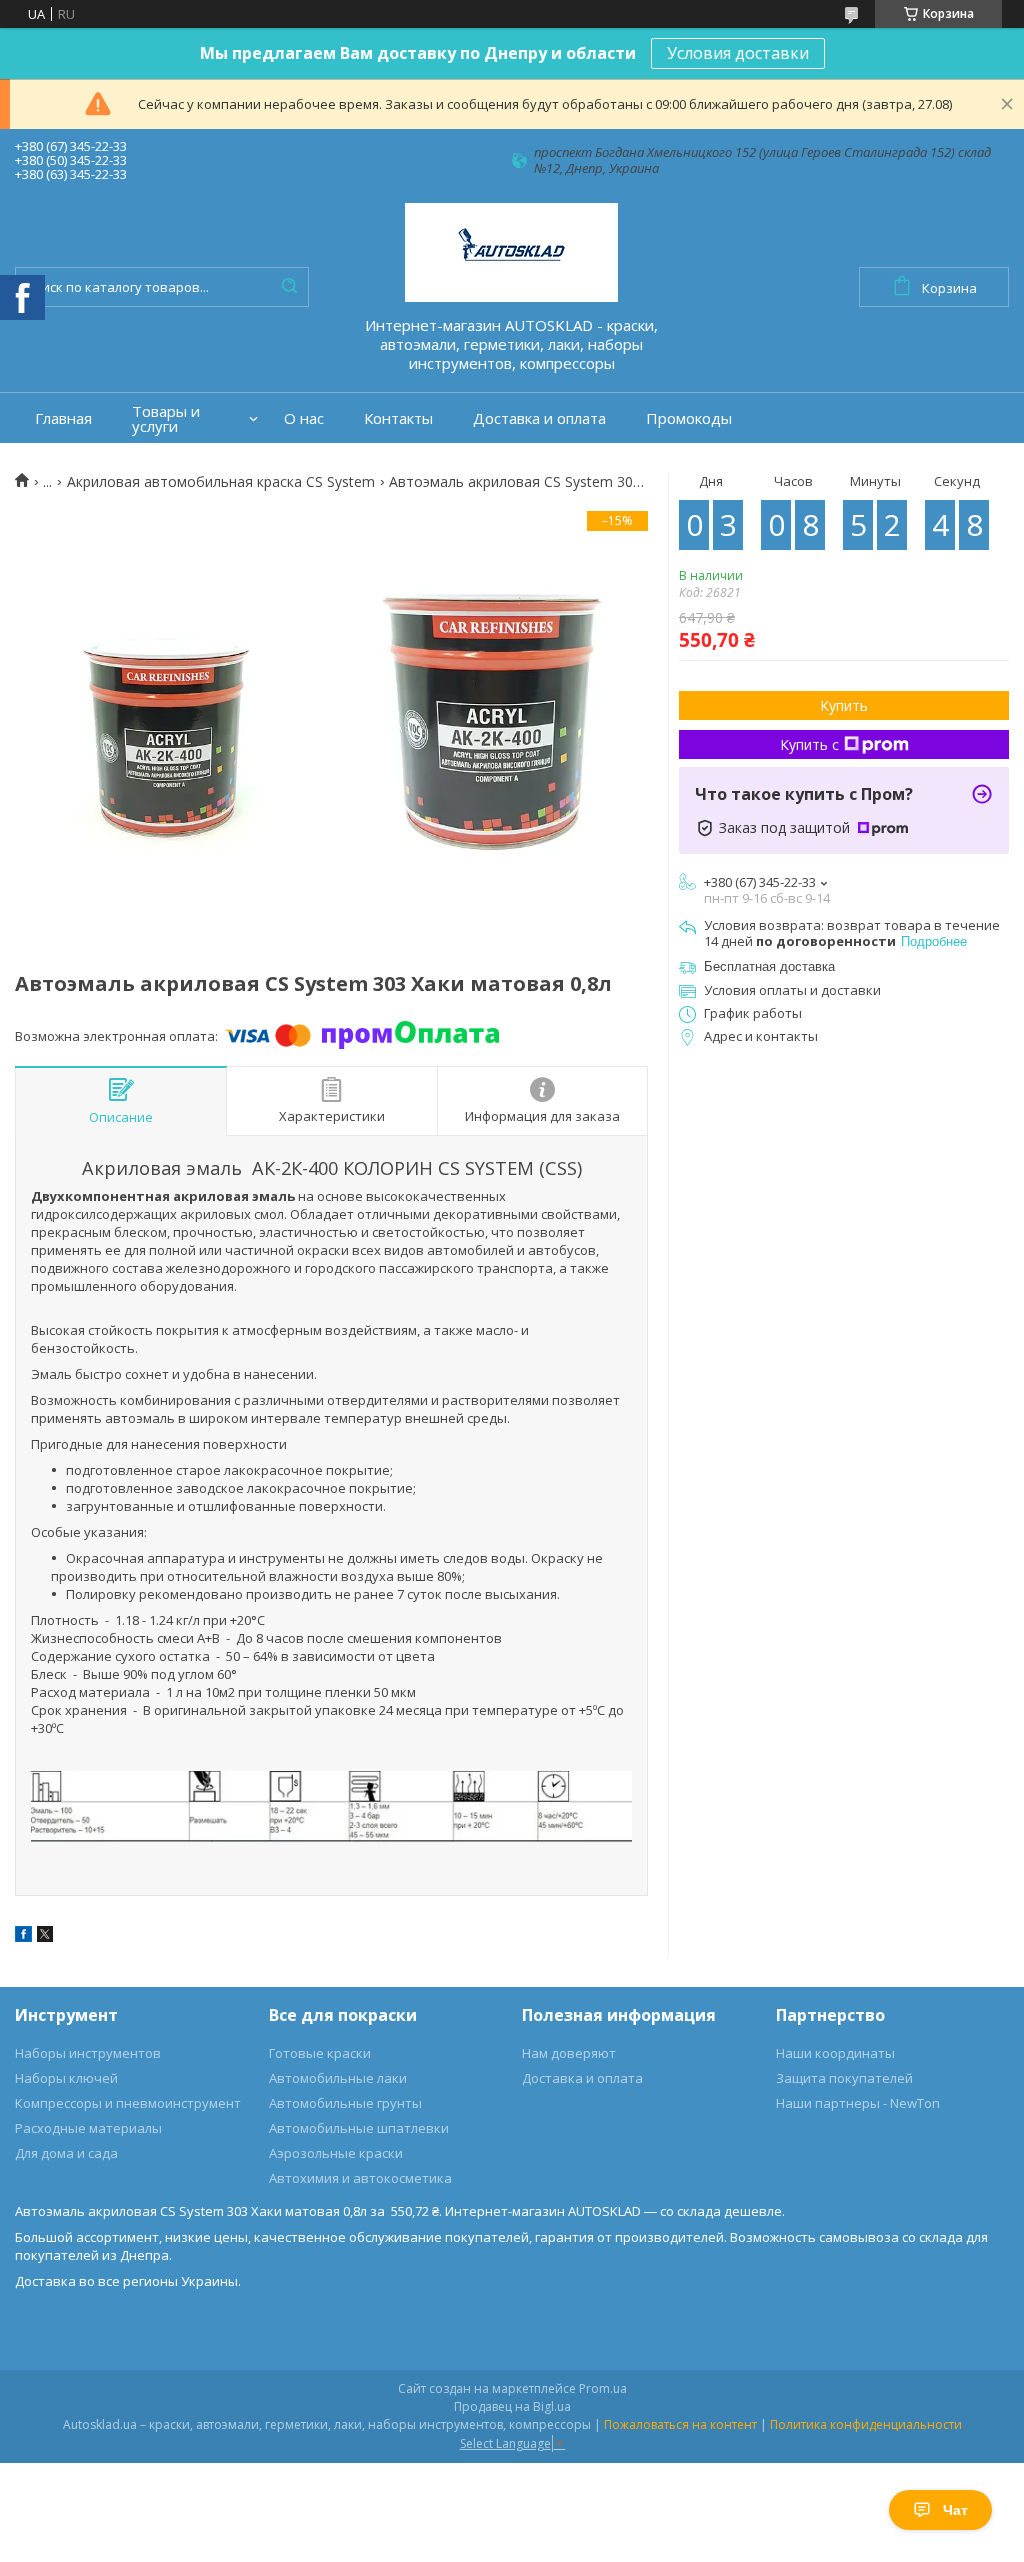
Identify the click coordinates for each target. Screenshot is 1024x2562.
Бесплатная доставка (769, 966)
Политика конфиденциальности (866, 2424)
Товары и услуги (166, 419)
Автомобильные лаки (338, 2078)
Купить (844, 705)
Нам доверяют (569, 2053)
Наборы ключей (66, 2078)
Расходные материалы (88, 2128)
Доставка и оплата (539, 418)
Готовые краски (320, 2053)
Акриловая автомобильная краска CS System (221, 482)
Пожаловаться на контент (680, 2424)
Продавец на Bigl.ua (512, 2406)
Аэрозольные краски (336, 2153)
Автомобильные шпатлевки (359, 2128)
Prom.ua (603, 2388)
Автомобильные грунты (345, 2103)
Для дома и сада (66, 2153)
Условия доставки (738, 53)
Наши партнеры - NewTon (858, 2103)
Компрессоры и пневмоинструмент (128, 2103)
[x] (45, 1937)
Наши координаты (835, 2053)
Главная (63, 418)
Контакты (398, 418)
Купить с (809, 744)
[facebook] (23, 1937)
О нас (304, 418)
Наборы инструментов (88, 2053)
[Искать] (289, 287)
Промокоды (689, 418)
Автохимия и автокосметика (360, 2178)
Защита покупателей (844, 2078)
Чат (955, 2510)
